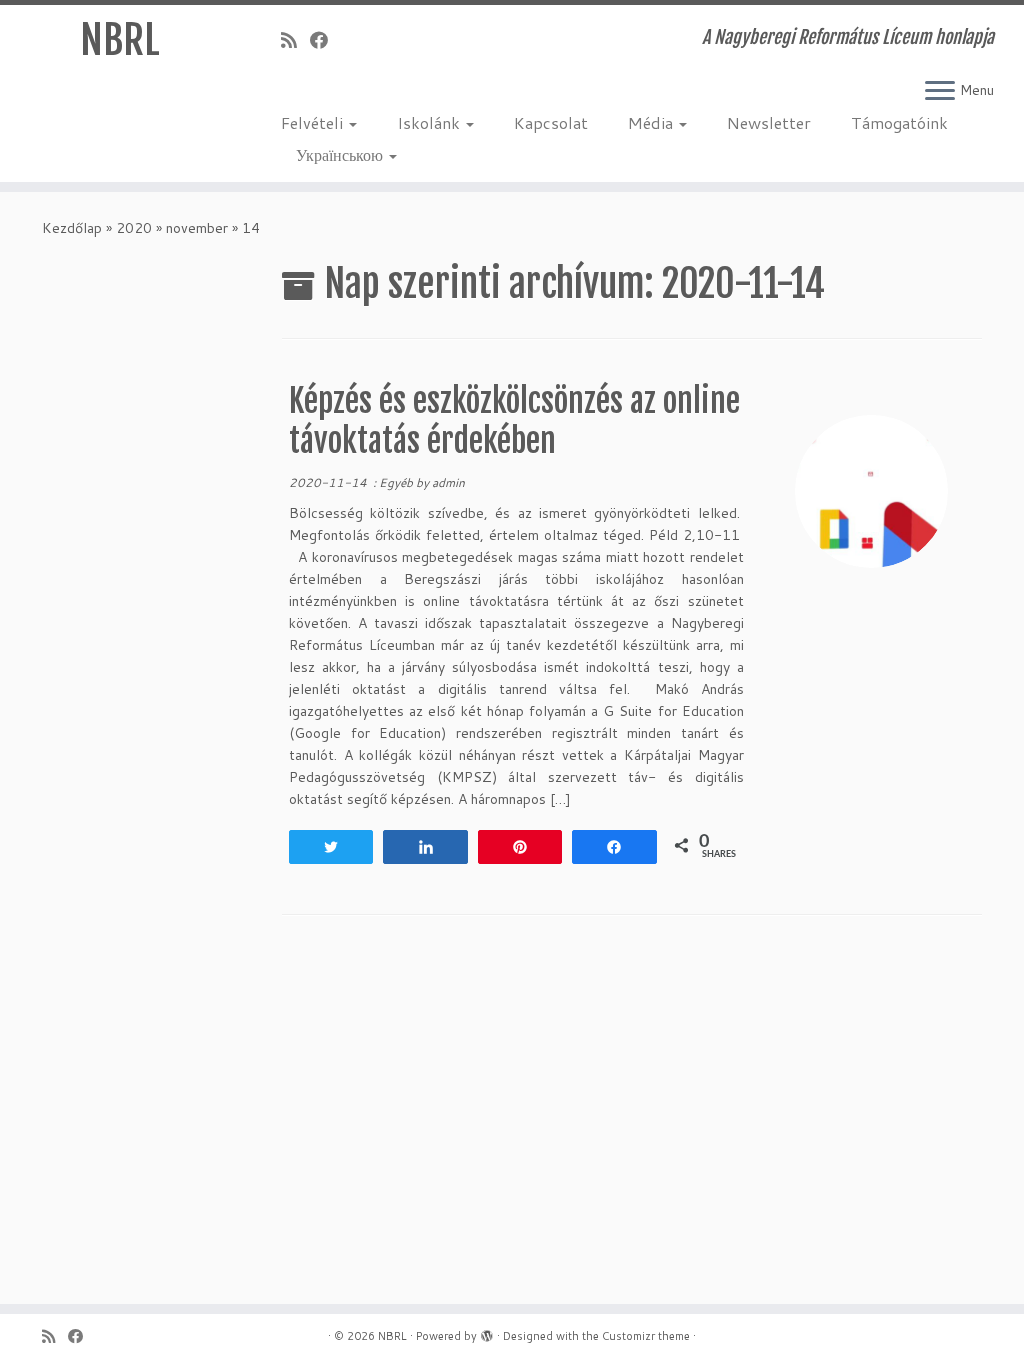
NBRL (120, 40)
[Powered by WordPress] (487, 1332)
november (197, 228)
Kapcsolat (551, 122)
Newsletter (769, 122)
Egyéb (397, 482)
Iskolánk (430, 122)
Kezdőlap (72, 228)
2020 (134, 228)
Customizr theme (646, 1336)
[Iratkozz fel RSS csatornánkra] (295, 40)
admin (448, 482)
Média (652, 122)
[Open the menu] (940, 92)
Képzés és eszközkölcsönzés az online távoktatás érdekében (514, 421)
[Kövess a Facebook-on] (325, 40)
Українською (341, 154)
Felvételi (314, 122)
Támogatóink (899, 122)
